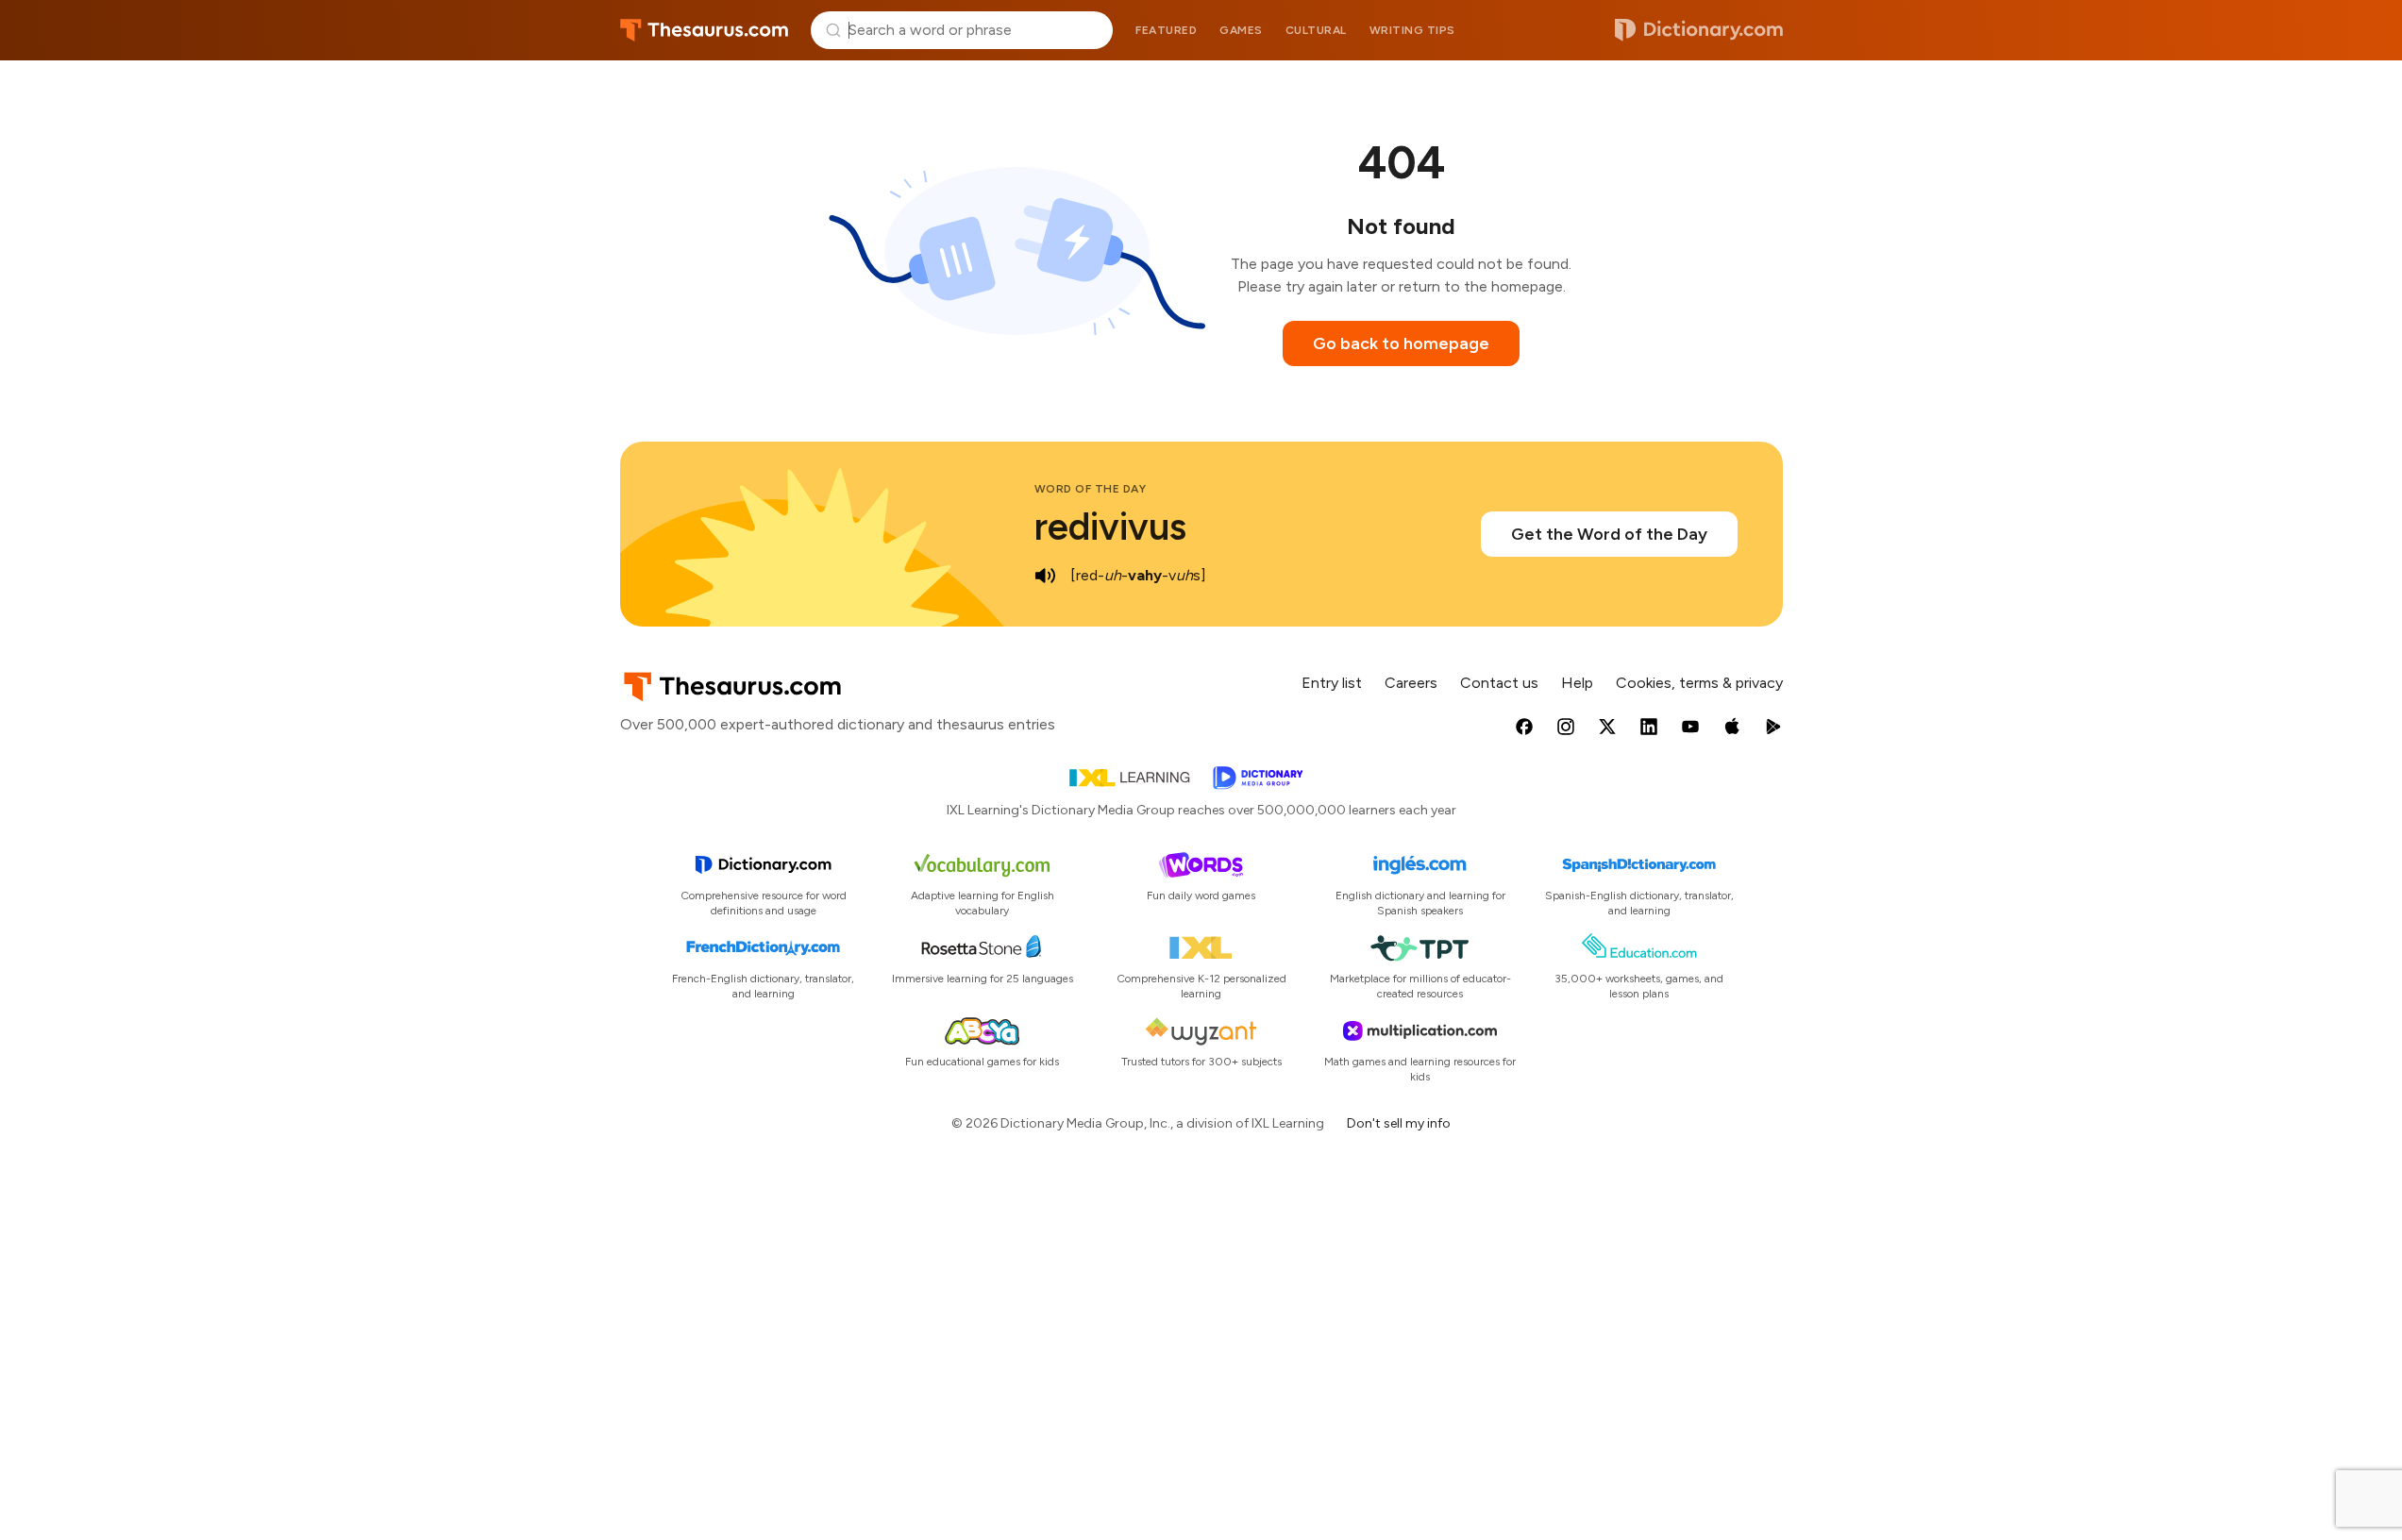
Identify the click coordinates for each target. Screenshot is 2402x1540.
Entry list (1332, 683)
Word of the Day (1091, 489)
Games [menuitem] (1241, 30)
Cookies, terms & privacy (1699, 683)
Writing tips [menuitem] (1412, 30)
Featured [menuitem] (1166, 30)
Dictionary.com (1699, 30)
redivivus (1110, 527)
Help (1577, 683)
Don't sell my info (1399, 1123)
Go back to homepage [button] (1401, 343)
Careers (1411, 683)
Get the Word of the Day (1609, 534)
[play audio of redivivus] (1046, 576)
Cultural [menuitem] (1316, 30)
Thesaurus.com (705, 30)
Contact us (1499, 683)
